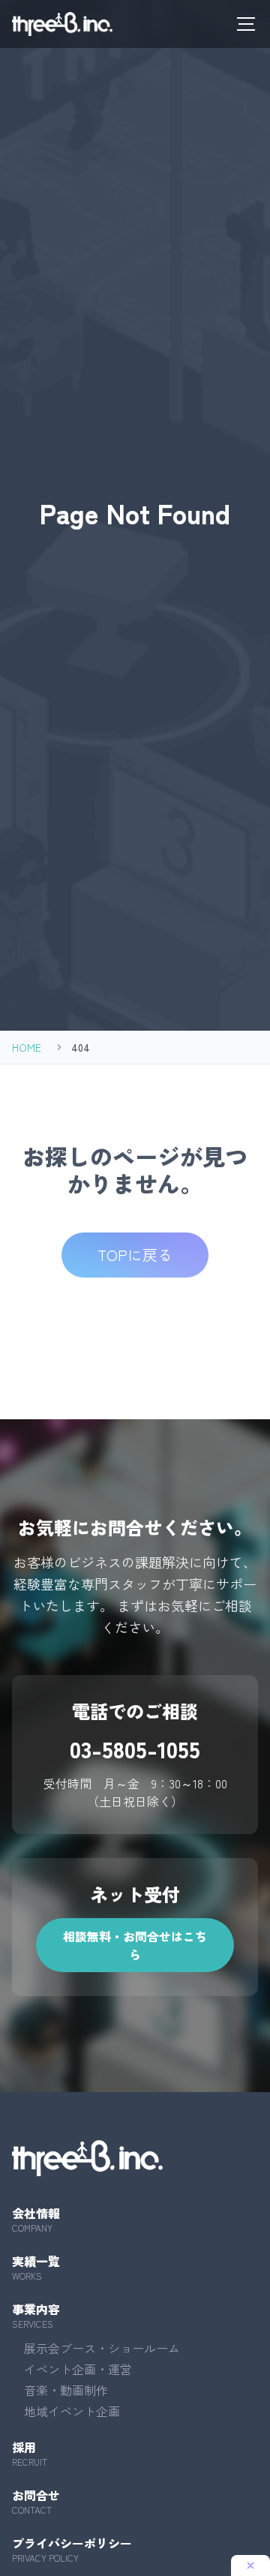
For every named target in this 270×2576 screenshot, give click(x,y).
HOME (27, 1047)
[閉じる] (250, 2565)
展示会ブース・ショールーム (102, 2348)
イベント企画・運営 (78, 2369)
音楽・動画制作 (66, 2390)
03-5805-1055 (135, 1749)
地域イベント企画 (72, 2411)
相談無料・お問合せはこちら (135, 1945)
